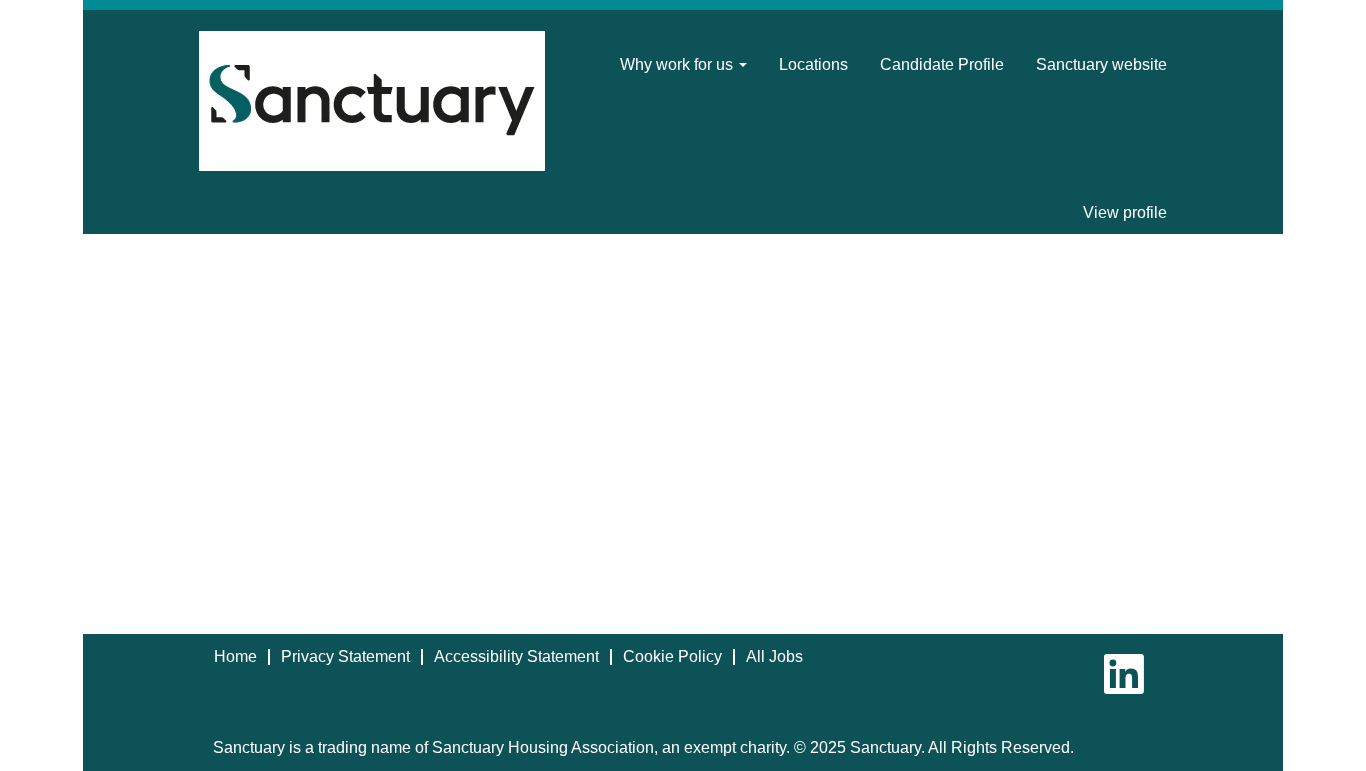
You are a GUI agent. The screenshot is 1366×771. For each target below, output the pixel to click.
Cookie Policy (672, 656)
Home (235, 656)
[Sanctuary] (372, 101)
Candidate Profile (942, 64)
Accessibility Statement (516, 656)
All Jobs (774, 656)
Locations (813, 64)
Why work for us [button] (678, 64)
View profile (1125, 212)
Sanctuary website (1101, 64)
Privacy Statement (345, 656)
